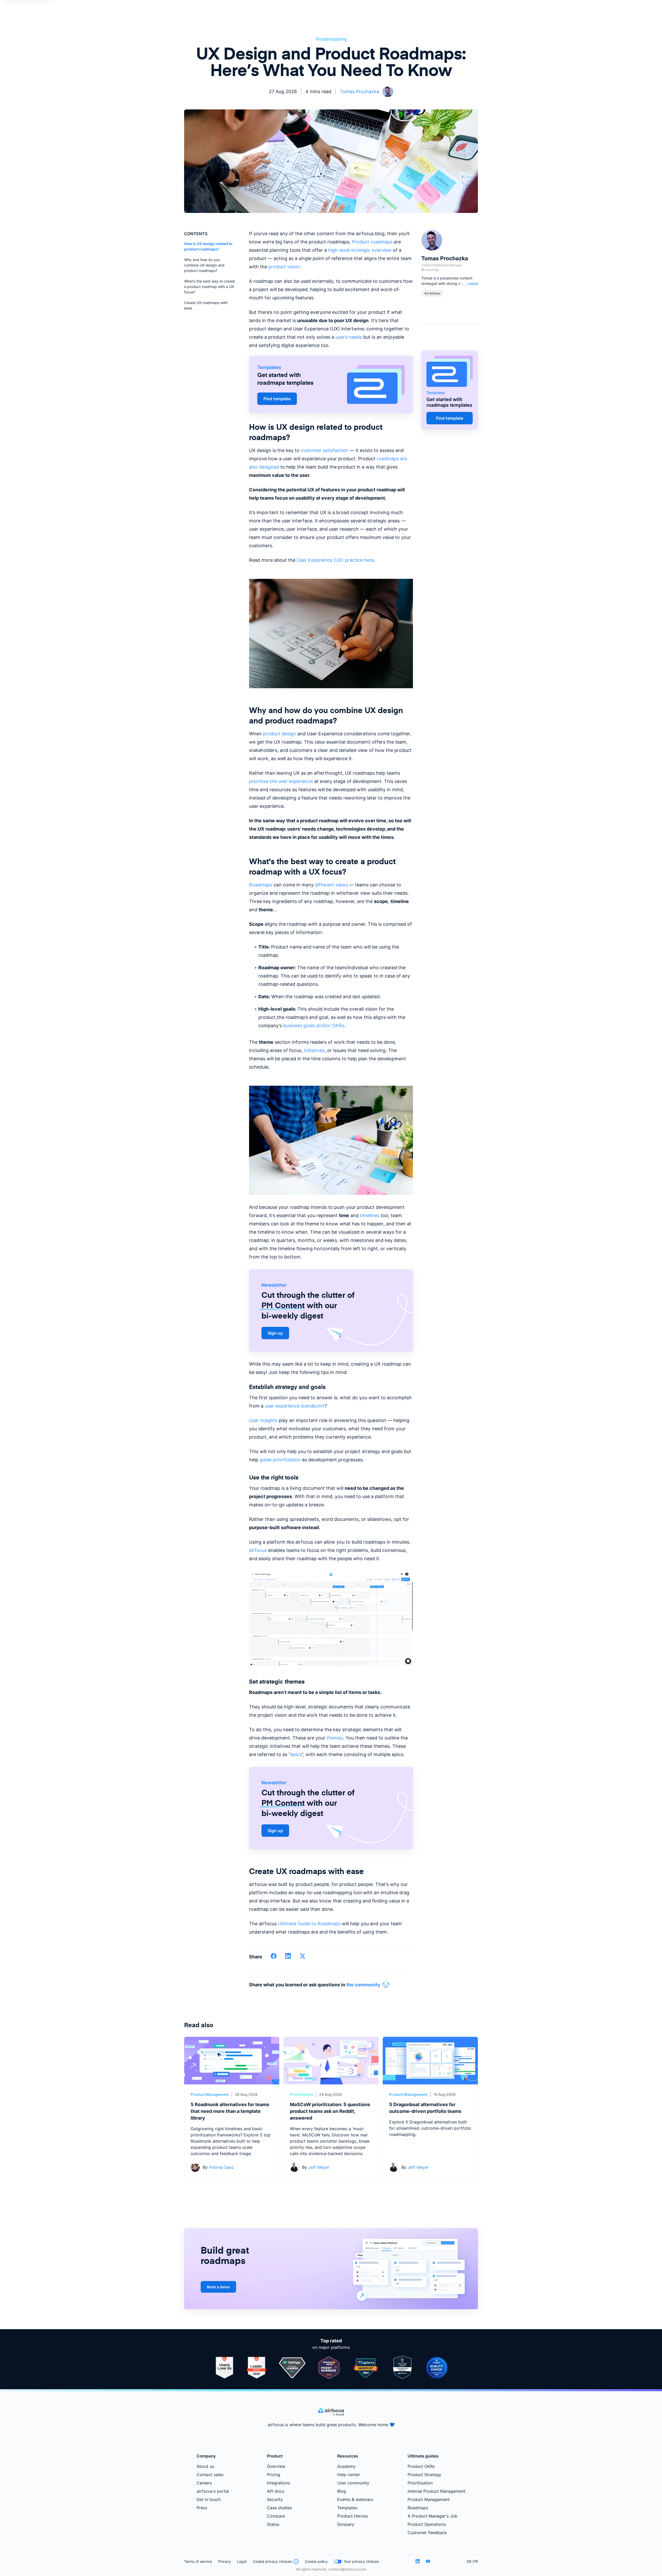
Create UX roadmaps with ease (206, 305)
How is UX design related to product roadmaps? (208, 246)
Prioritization (302, 2094)
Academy (346, 2466)
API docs (276, 2491)
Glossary (346, 2524)
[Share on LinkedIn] (288, 1958)
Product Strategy (424, 2475)
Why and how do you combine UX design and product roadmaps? (204, 265)
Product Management (210, 2094)
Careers (204, 2483)
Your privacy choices (361, 2561)
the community (363, 1985)
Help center (349, 2475)
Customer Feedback (427, 2533)
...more (472, 283)
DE (469, 2561)
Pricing (274, 2475)
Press (202, 2508)
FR (476, 2561)
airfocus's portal (213, 2491)
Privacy (225, 2561)
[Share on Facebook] (274, 1958)
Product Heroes (353, 2516)
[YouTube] (428, 2561)
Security (275, 2499)
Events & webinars (355, 2499)
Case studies (279, 2508)
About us (205, 2466)
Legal (242, 2561)
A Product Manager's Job (432, 2516)
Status (273, 2524)
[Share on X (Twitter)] (303, 1958)
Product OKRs (421, 2466)
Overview (276, 2466)
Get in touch (209, 2499)
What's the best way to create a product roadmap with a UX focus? (209, 287)
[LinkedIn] (418, 2561)
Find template (277, 399)
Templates (347, 2508)
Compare (276, 2516)
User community (353, 2483)
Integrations (279, 2483)
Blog (342, 2491)
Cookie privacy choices (272, 2561)
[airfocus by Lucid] (331, 2414)
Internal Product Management (437, 2491)
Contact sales (210, 2475)
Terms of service (198, 2561)
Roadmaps (418, 2508)
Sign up (275, 1333)
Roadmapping (331, 39)
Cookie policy (316, 2561)
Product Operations (427, 2524)
